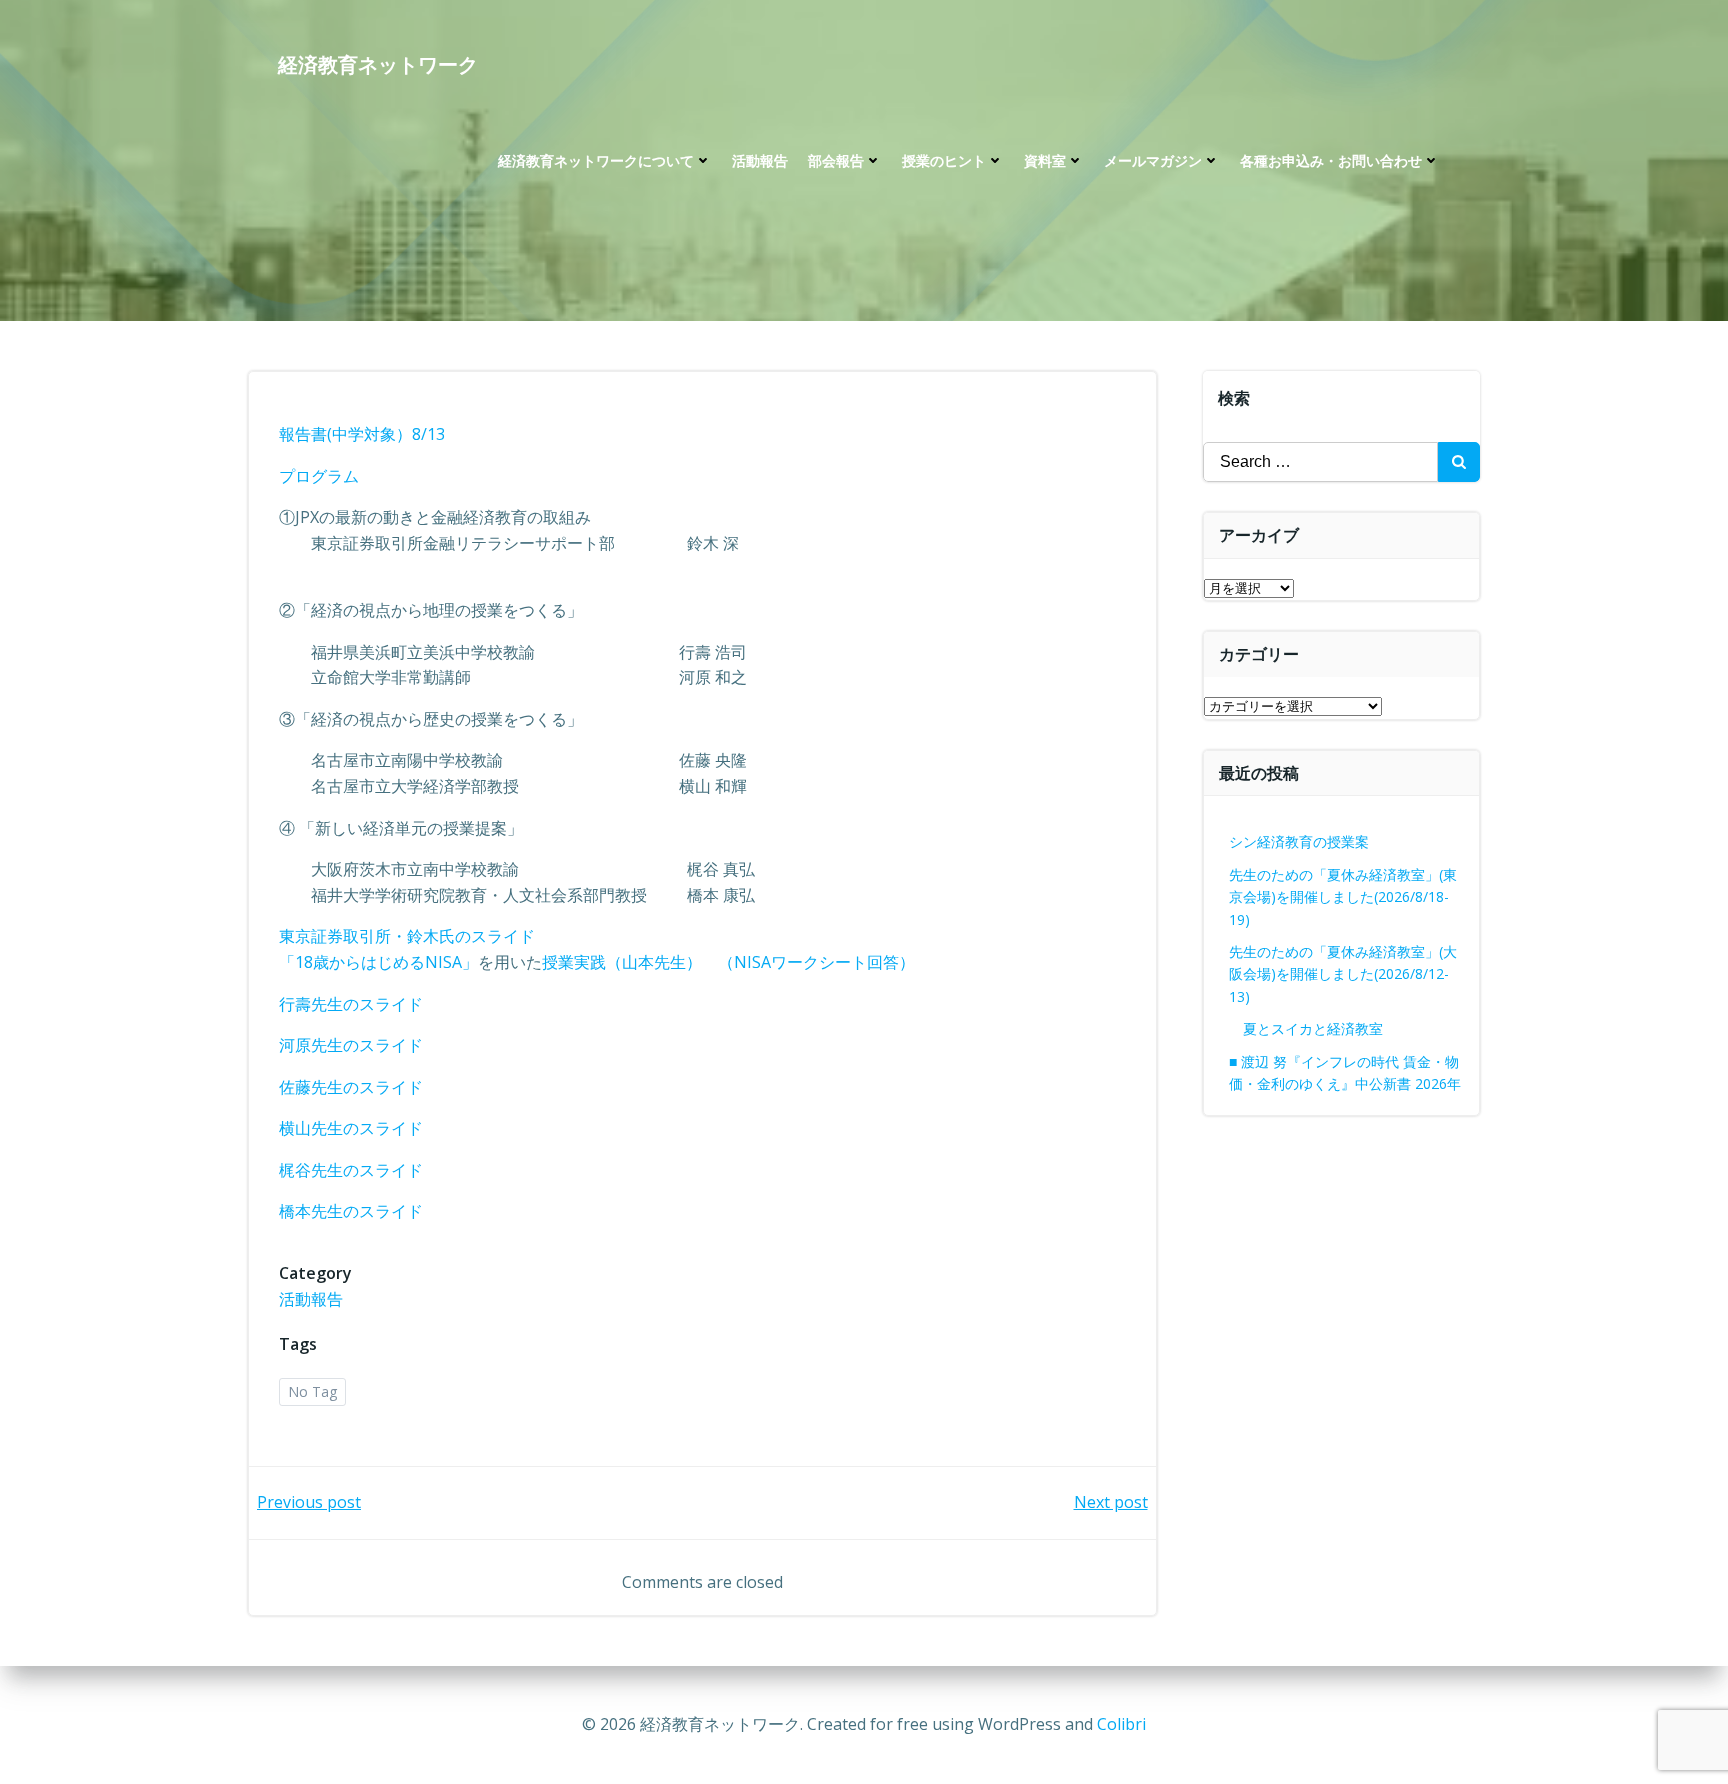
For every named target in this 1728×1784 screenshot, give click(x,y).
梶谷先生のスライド (351, 1170)
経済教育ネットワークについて (596, 160)
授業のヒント (944, 160)
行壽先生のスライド (351, 1004)
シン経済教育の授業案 (1299, 841)
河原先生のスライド (351, 1045)
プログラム (319, 476)
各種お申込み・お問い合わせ (1331, 160)
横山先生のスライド (351, 1128)
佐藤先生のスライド (351, 1087)
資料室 (1045, 160)
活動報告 (760, 160)
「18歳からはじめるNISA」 (378, 962)
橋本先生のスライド (359, 1211)
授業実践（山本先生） (622, 962)
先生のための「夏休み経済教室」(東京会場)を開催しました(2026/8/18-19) (1343, 897)
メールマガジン (1153, 160)
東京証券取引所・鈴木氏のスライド (407, 936)
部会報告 (836, 160)
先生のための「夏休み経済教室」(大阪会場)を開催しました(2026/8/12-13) (1343, 974)
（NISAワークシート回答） (816, 962)
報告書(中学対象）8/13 (362, 434)
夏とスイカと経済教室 (1327, 1028)
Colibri (1121, 1724)
